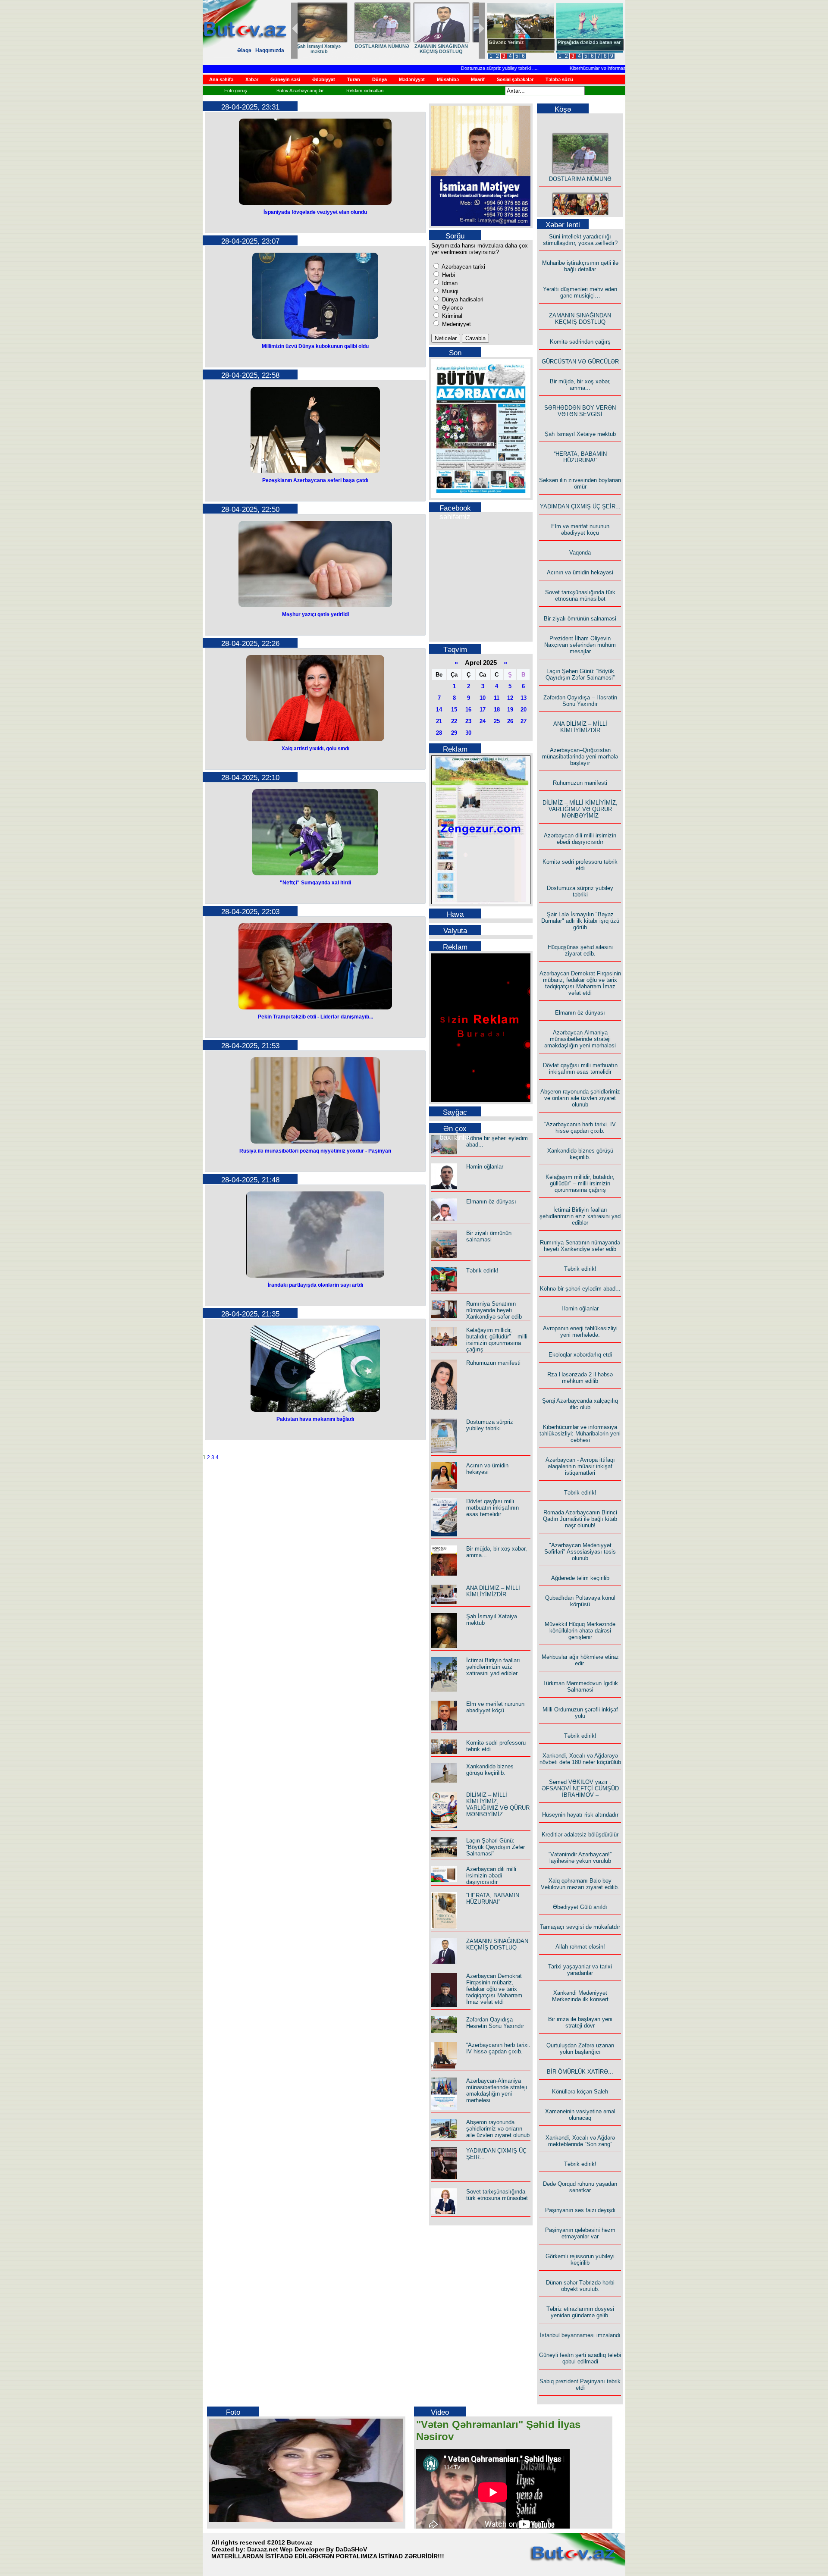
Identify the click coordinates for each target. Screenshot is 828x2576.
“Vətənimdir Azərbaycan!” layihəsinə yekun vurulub (580, 1858)
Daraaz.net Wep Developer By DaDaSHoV (307, 2549)
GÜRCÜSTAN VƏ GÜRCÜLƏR (580, 362)
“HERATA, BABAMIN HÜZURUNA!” (327, 49)
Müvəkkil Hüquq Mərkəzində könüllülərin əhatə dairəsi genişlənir (580, 1631)
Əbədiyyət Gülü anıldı (580, 1907)
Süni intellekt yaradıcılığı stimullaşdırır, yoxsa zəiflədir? (580, 240)
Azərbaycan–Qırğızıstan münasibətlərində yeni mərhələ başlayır (580, 757)
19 (510, 710)
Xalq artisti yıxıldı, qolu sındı (315, 749)
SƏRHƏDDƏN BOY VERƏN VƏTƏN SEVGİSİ (580, 411)
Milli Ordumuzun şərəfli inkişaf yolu (580, 1713)
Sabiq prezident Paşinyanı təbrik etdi (580, 2385)
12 (510, 698)
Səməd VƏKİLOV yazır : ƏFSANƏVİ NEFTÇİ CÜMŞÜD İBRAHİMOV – (580, 1788)
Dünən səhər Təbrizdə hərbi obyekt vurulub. (580, 2286)
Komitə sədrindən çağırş (580, 342)
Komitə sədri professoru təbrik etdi (580, 865)
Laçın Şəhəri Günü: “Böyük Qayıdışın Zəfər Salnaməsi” (496, 1847)
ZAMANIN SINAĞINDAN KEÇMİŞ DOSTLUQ (497, 1944)
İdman (449, 283)
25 (497, 721)
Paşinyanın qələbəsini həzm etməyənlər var (580, 2233)
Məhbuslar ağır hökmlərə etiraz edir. (580, 1660)
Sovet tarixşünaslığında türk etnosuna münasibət (497, 2195)
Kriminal (451, 316)
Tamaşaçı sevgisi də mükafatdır (580, 1927)
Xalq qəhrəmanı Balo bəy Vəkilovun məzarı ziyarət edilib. (580, 1884)
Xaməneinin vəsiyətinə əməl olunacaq (580, 2115)
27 (524, 721)
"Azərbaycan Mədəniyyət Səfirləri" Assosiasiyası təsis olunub (580, 1552)
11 (497, 698)
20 (524, 710)
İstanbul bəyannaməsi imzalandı (580, 2335)
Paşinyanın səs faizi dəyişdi (580, 2210)
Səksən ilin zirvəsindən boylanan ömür (580, 483)
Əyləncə (452, 308)
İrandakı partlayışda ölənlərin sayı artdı (315, 1285)
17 (483, 710)
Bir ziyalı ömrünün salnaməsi (489, 1236)
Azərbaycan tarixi (463, 267)
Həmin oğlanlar (485, 1167)
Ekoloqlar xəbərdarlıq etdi (580, 1355)
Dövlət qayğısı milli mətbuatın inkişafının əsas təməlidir (492, 1508)
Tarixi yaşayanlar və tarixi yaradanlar (580, 1970)
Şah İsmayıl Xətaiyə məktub (580, 434)
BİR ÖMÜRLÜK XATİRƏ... (580, 2072)
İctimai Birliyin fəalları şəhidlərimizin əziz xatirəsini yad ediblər (493, 1667)
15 (454, 710)
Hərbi (448, 275)
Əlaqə (244, 50)
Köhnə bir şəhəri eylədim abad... (580, 1289)
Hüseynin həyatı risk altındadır (580, 1815)
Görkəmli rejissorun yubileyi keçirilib (580, 2259)
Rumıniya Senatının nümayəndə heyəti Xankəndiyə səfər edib (494, 1310)
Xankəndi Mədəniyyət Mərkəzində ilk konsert (580, 1996)
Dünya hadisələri (462, 299)
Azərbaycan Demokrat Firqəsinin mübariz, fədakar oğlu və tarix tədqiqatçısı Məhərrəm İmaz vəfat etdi (494, 1989)
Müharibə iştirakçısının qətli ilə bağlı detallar (580, 266)
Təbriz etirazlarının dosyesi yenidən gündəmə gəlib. (580, 2312)
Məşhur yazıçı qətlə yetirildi (315, 614)
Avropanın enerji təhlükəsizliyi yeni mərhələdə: (580, 1332)
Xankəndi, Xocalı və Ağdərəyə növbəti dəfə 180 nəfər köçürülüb (580, 1759)
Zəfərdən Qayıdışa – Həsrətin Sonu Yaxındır (495, 2023)
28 (439, 733)
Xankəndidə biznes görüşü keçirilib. (490, 1770)
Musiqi (449, 291)
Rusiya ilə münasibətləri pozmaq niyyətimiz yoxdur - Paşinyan (315, 1151)
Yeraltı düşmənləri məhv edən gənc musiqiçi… (580, 292)
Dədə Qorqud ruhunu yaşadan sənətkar (580, 2187)
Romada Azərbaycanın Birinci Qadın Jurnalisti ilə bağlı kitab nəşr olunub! (580, 1519)
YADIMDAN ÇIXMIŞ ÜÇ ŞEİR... (386, 49)
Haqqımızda (270, 50)
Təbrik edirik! (482, 1271)
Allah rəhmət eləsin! (580, 1947)
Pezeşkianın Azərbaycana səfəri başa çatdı (315, 480)
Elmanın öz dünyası (491, 1202)
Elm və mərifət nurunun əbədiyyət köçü (445, 49)
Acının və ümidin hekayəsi (487, 1469)
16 (468, 710)
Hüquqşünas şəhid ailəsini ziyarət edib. (580, 950)
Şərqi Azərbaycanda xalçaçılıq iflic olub (580, 1404)
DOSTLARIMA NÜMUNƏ (580, 157)
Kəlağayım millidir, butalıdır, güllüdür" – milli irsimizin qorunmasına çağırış (497, 1340)
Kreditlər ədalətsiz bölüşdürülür (580, 1835)
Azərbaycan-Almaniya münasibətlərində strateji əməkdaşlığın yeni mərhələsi (497, 2090)
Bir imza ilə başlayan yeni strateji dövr (580, 2022)
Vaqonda (580, 553)
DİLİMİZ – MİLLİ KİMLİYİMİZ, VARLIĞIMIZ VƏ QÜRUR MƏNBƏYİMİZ (498, 1805)
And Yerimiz (502, 42)
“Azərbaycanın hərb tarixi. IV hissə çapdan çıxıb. (498, 2048)
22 (454, 721)
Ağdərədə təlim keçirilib (580, 1578)
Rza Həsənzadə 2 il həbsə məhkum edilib (580, 1378)
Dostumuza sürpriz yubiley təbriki (452, 68)
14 (439, 710)
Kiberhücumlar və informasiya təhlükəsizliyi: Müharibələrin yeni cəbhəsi (600, 68)
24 (483, 721)
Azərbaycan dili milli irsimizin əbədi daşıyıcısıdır (491, 1876)
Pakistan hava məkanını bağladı (315, 1419)
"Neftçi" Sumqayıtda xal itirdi (315, 883)
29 (454, 733)
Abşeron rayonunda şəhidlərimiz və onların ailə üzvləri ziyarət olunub (498, 2129)
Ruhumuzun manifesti (493, 1363)
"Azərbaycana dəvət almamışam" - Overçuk (583, 45)
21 (439, 721)
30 (468, 733)
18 (497, 710)
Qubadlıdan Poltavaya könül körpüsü (580, 1601)
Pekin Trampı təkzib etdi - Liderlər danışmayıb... (315, 1017)
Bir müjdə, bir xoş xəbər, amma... (580, 385)
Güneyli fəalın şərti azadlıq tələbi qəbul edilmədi (580, 2358)
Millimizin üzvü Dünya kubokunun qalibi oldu (315, 346)
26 (510, 721)
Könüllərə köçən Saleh (580, 2092)
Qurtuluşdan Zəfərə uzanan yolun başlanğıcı (580, 2049)
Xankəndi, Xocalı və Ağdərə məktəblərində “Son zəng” (580, 2141)
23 (468, 721)
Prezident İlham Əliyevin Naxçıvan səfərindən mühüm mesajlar (580, 645)
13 (524, 698)
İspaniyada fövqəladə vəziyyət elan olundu (315, 212)
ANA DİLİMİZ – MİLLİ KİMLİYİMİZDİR (493, 1591)
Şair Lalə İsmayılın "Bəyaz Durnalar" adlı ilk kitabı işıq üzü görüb (580, 921)
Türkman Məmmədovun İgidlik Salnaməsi (580, 1686)
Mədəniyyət (456, 324)
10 (483, 698)
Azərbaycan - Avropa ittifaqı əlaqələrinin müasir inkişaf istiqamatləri (580, 1466)
